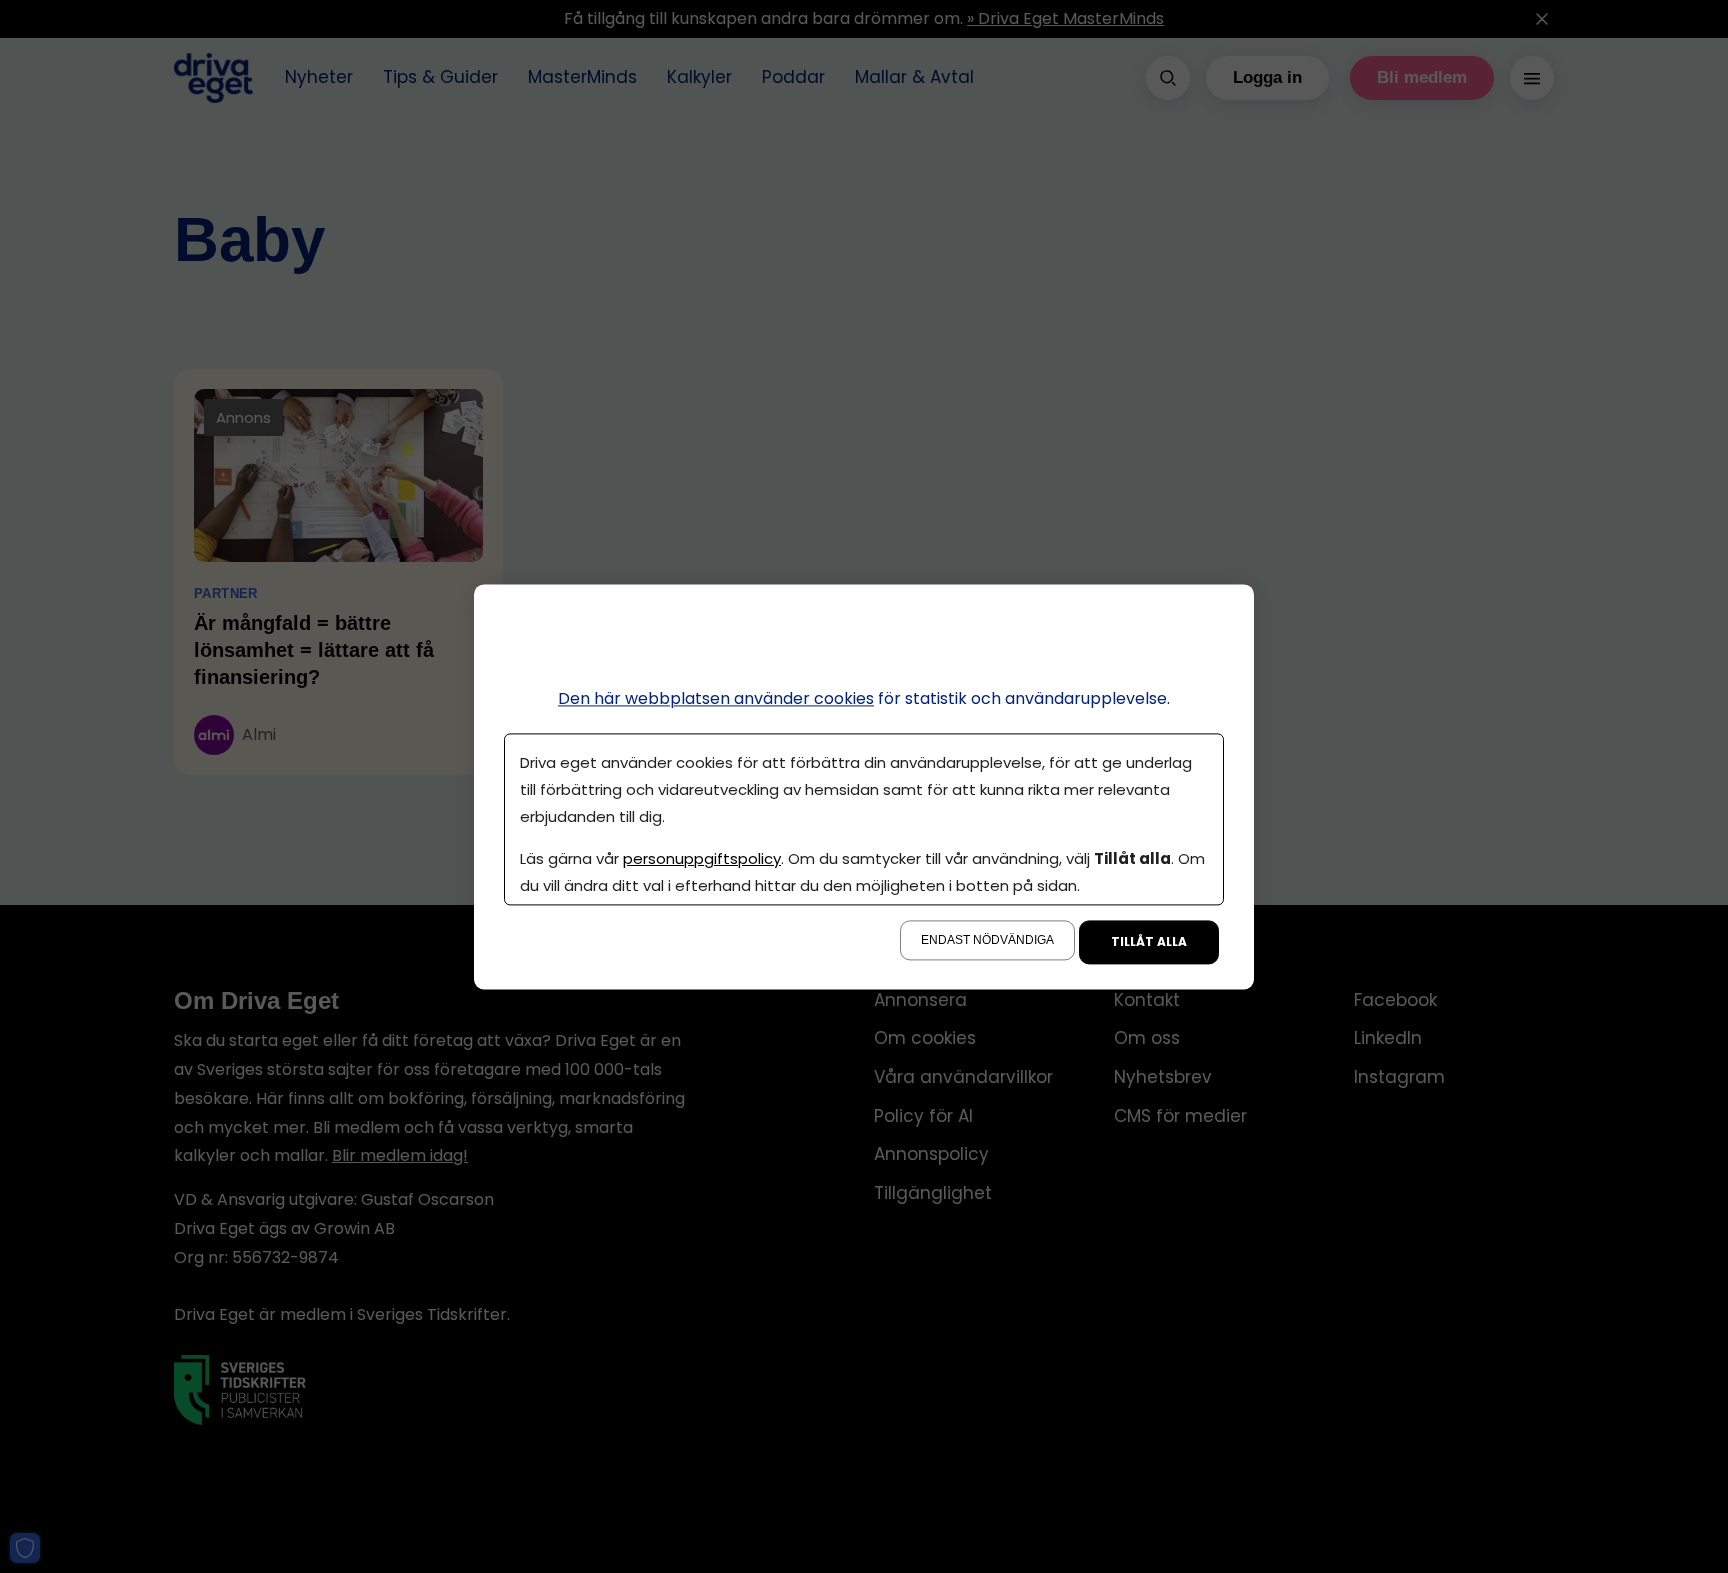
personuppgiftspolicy (702, 858)
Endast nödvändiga (987, 940)
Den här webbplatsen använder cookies (716, 698)
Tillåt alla (1149, 941)
